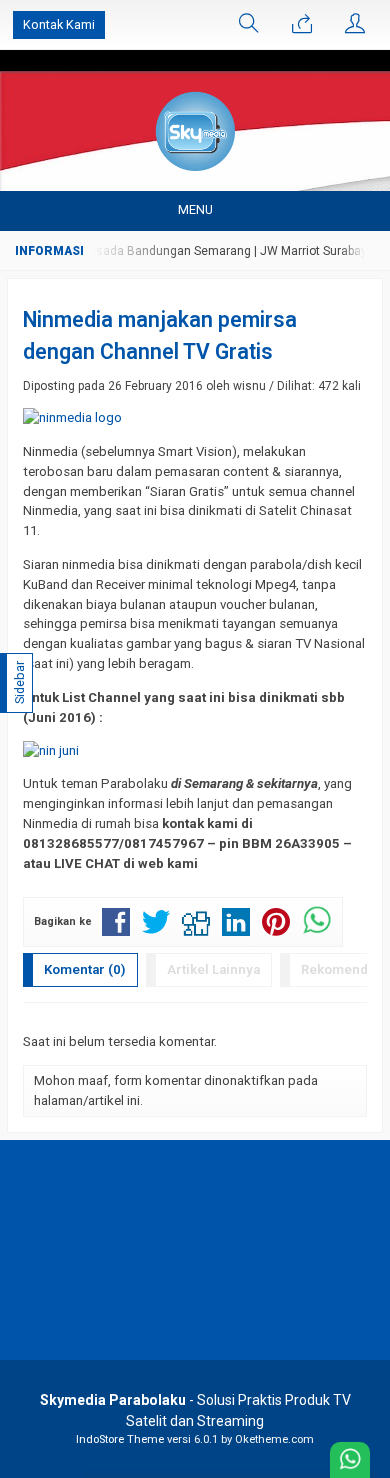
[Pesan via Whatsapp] (302, 25)
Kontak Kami (59, 24)
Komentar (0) (85, 969)
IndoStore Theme (120, 1439)
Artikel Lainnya (213, 969)
